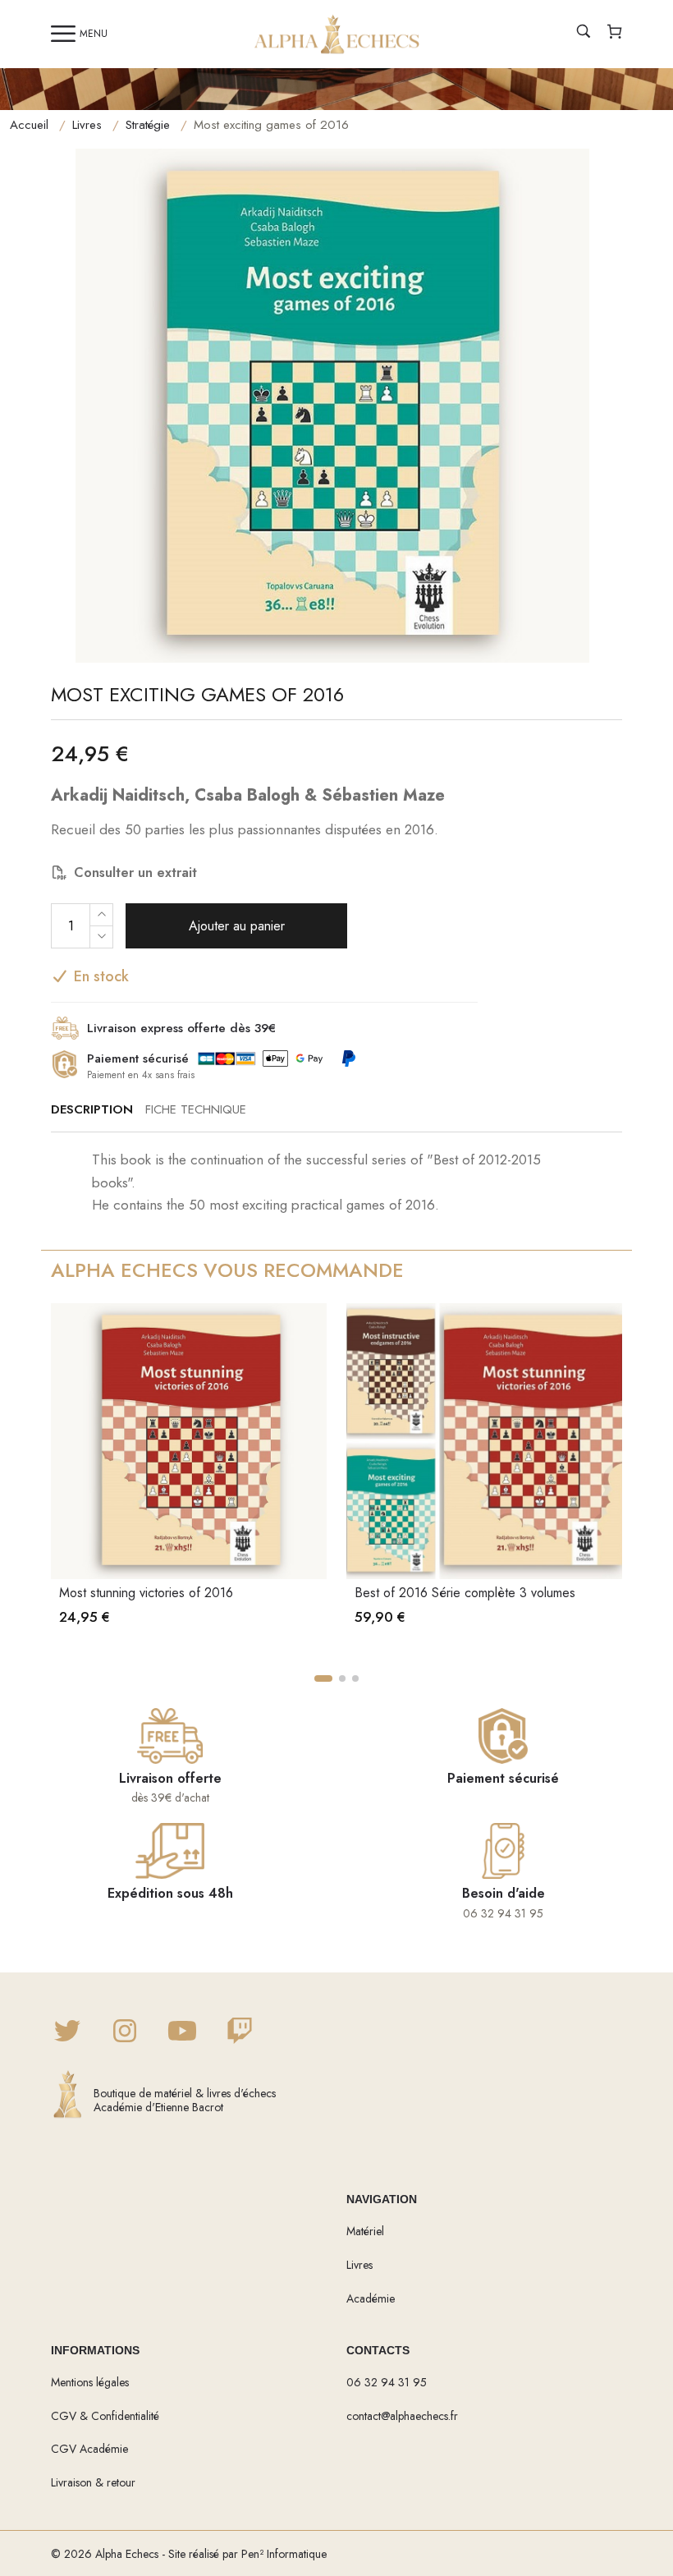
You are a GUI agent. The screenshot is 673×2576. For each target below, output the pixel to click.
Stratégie (148, 125)
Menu (94, 34)
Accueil (29, 125)
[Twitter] (67, 2032)
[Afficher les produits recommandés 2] (342, 1678)
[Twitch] (240, 2032)
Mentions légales (90, 2382)
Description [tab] (92, 1109)
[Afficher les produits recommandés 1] (323, 1678)
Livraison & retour (93, 2482)
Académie (371, 2298)
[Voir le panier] (615, 34)
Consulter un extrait (135, 872)
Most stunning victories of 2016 (146, 1593)
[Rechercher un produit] (584, 34)
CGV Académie (89, 2449)
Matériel (365, 2231)
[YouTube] (182, 2032)
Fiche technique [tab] (196, 1109)
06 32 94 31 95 (387, 2382)
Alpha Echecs (127, 2554)
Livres (87, 125)
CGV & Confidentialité (105, 2416)
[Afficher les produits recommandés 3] (355, 1678)
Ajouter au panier (237, 926)
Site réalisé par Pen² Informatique (247, 2554)
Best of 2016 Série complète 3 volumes (465, 1593)
